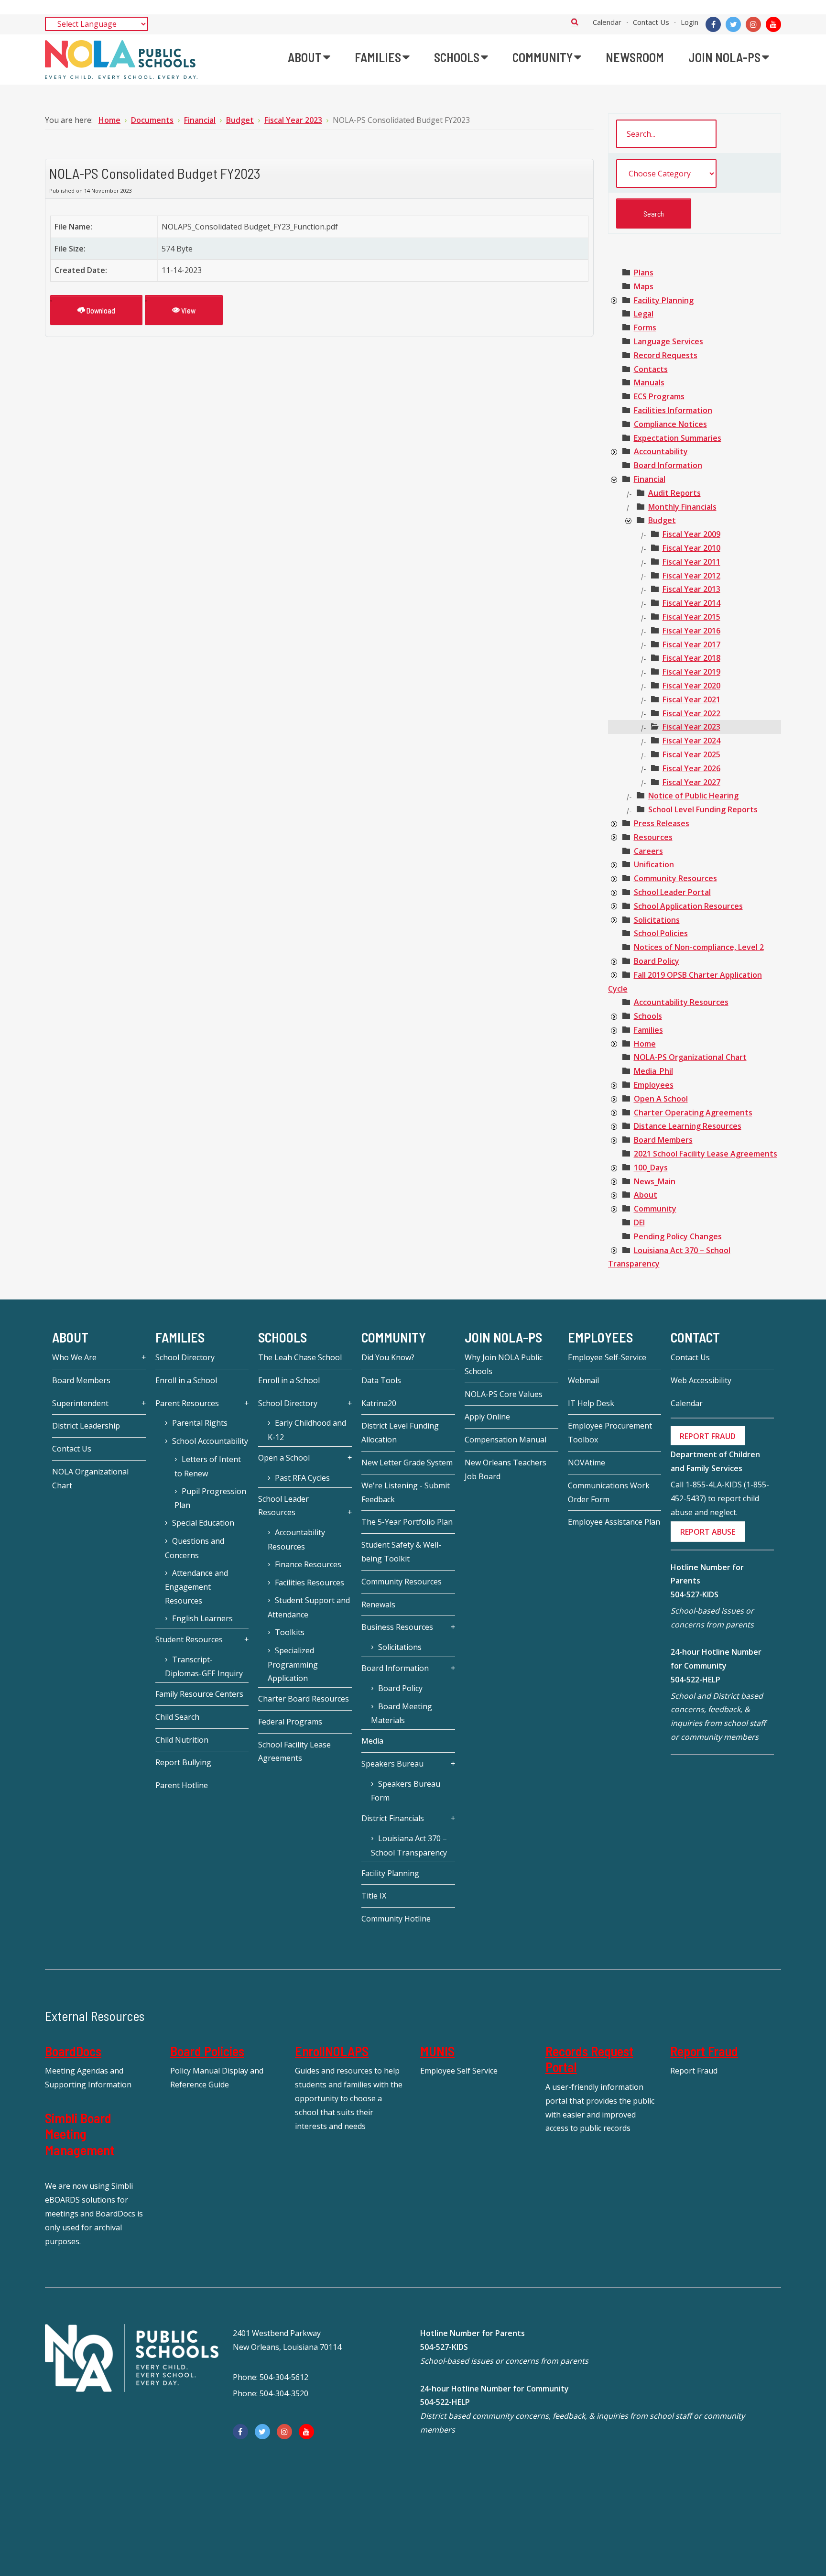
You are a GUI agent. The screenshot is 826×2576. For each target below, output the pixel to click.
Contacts (651, 369)
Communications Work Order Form (609, 1492)
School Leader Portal (672, 892)
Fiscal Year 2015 (691, 617)
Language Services (668, 341)
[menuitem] (309, 57)
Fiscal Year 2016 (691, 631)
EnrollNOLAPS (332, 2051)
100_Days (651, 1168)
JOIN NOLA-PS (503, 1337)
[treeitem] (644, 273)
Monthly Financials (682, 507)
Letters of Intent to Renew (208, 1466)
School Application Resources (688, 906)
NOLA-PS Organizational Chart (690, 1057)
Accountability (661, 451)
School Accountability (210, 1441)
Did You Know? (388, 1357)
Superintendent (80, 1403)
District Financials (393, 1818)
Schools (648, 1016)
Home (645, 1044)
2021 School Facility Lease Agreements (706, 1154)
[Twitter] (733, 24)
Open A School (661, 1099)
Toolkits (290, 1632)
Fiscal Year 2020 (691, 686)
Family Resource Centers (199, 1694)
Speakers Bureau (392, 1764)
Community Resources (675, 878)
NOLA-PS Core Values (504, 1394)
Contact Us (651, 22)
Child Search (177, 1717)
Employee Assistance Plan (614, 1522)
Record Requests (666, 355)
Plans (644, 273)
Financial (650, 479)
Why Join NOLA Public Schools (504, 1364)
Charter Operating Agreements (693, 1113)
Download (100, 310)
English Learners (202, 1618)
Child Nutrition (182, 1740)
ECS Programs (659, 396)
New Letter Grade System (407, 1463)
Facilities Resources (310, 1583)
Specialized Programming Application (293, 1665)
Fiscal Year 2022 (691, 713)
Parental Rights (200, 1423)
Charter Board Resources (304, 1699)
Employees (654, 1085)
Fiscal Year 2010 (691, 548)
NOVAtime (587, 1463)
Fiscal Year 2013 (691, 589)
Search (575, 22)
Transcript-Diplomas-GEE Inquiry (204, 1667)
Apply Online (487, 1417)
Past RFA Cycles (302, 1478)
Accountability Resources (681, 1002)
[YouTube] (773, 24)
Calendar (607, 22)
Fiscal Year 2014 (691, 603)
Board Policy (657, 961)
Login (690, 22)
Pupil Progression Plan (210, 1498)
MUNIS (437, 2051)
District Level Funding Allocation (400, 1433)
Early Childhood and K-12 (307, 1430)
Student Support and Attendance (309, 1607)
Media (372, 1741)
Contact (695, 1337)
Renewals (378, 1605)
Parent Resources (187, 1403)
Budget (662, 520)
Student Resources (189, 1639)
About (646, 1195)
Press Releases (662, 823)
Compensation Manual (505, 1440)
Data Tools (381, 1380)
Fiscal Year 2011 (691, 562)
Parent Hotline (182, 1785)
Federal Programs (290, 1722)
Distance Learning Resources (688, 1126)
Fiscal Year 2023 (691, 727)
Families (648, 1030)
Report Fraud (704, 2051)
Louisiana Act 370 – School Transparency (409, 1845)
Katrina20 (379, 1403)
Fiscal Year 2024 (691, 741)
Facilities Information (673, 410)
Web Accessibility (701, 1380)
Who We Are (74, 1357)
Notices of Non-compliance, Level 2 (699, 947)
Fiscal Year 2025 (691, 754)
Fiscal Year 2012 (691, 576)
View (188, 310)
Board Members (663, 1140)
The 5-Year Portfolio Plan (407, 1522)
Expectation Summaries (678, 438)
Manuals (649, 382)
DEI (639, 1223)
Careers (648, 851)
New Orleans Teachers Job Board (505, 1469)
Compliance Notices (670, 424)
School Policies (661, 933)
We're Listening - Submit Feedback (406, 1492)
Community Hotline (396, 1919)
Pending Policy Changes (678, 1236)
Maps (644, 286)
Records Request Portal (589, 2059)
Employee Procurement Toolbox (610, 1433)
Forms (645, 327)
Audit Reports (674, 493)
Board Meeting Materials (402, 1714)
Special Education (203, 1523)
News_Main (655, 1181)
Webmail (583, 1380)
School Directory (185, 1357)
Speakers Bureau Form (406, 1791)
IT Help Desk (591, 1403)
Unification (654, 864)
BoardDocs (73, 2051)
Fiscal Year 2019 (691, 672)
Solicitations (657, 920)
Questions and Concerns (195, 1548)
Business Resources (397, 1627)
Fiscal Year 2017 (691, 644)
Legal (644, 314)
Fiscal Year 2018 (691, 658)
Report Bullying (183, 1762)
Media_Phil (653, 1071)
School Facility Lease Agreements (294, 1752)
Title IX (374, 1896)
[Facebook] (713, 24)
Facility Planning (664, 300)
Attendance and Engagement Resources (196, 1587)
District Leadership (86, 1426)
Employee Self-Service (607, 1357)
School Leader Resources (283, 1506)
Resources (653, 837)
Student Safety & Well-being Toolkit (401, 1552)
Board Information (668, 465)
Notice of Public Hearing (693, 796)
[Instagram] (753, 24)
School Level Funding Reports (703, 809)
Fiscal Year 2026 (691, 768)
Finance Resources (308, 1564)
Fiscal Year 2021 (691, 699)
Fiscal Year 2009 (691, 534)
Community (655, 1209)
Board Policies (207, 2051)
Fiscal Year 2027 (691, 782)
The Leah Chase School (300, 1357)
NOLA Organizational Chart (90, 1479)
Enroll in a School (186, 1380)
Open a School (284, 1458)
